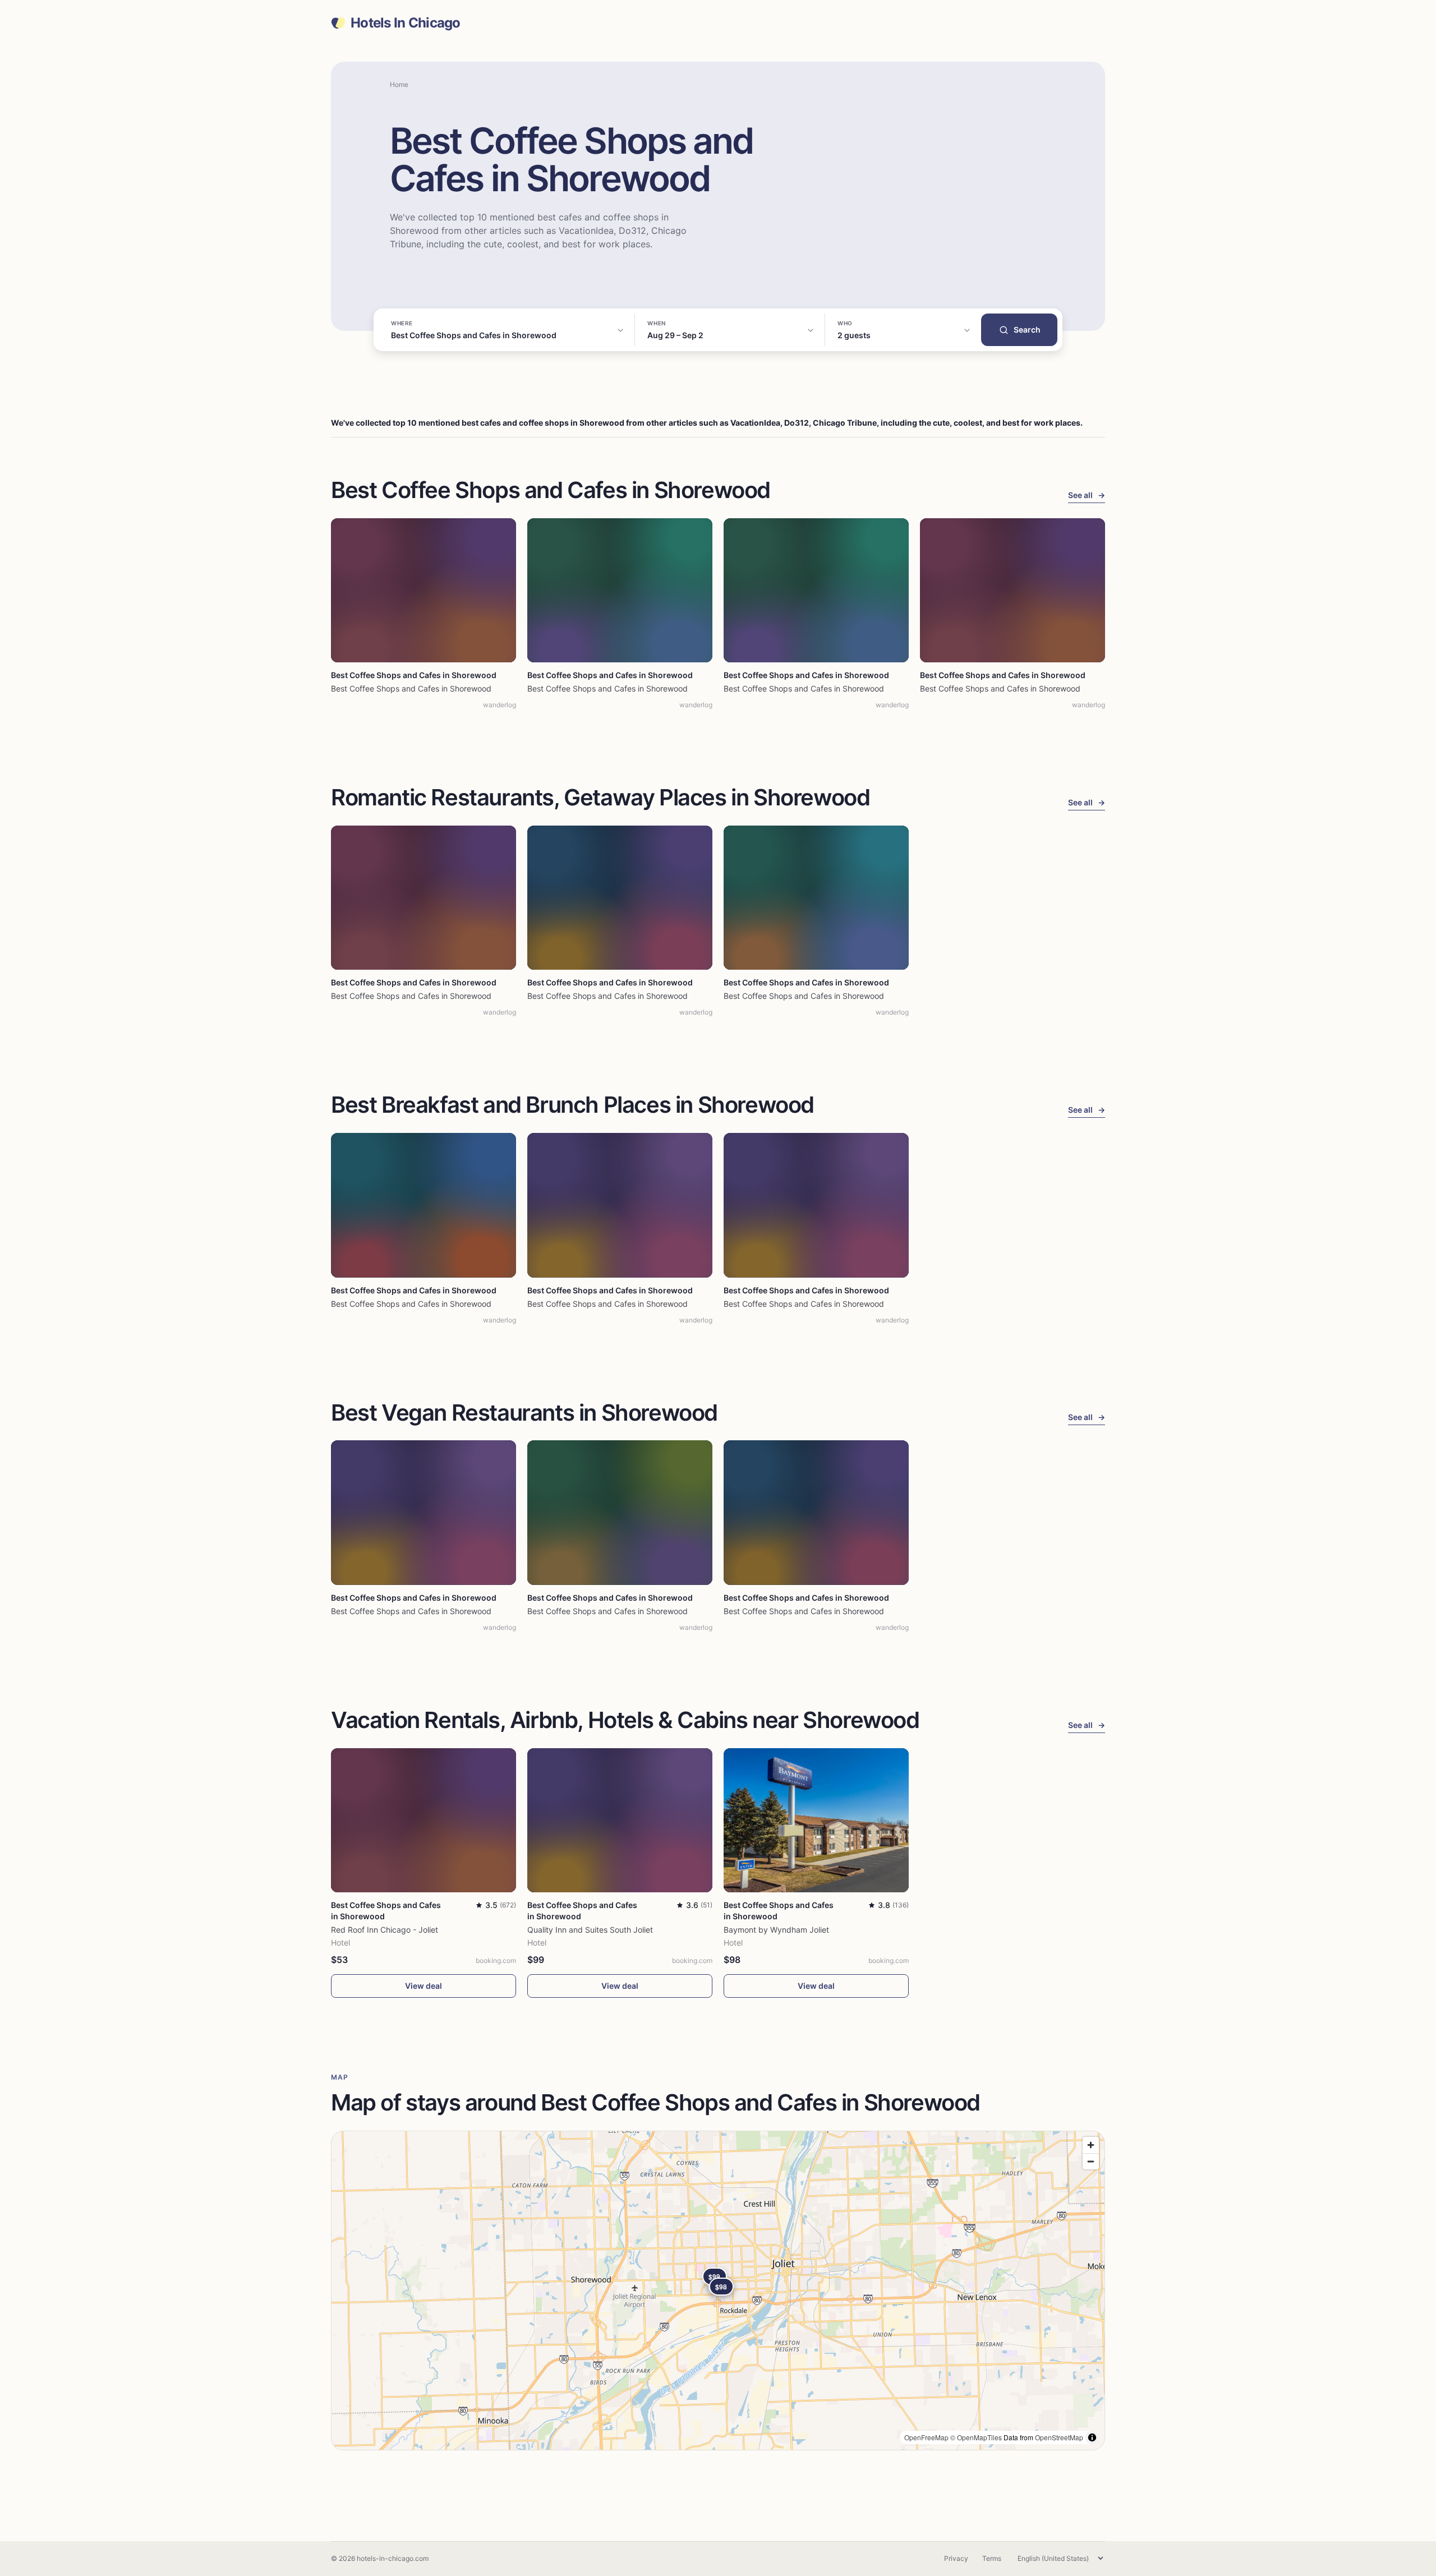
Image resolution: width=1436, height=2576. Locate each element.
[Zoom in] (1091, 2145)
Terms (992, 2558)
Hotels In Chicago (406, 23)
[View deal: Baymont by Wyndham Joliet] (816, 1820)
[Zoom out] (1091, 2161)
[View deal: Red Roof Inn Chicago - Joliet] (424, 1820)
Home (399, 84)
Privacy (956, 2558)
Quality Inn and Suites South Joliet (590, 1930)
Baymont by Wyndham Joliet (776, 1930)
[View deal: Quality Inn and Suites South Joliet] (620, 1820)
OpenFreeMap (926, 2437)
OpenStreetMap (1059, 2437)
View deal (424, 1986)
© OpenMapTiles (976, 2437)
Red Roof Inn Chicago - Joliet (385, 1930)
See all (1087, 495)
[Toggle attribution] (1092, 2437)
